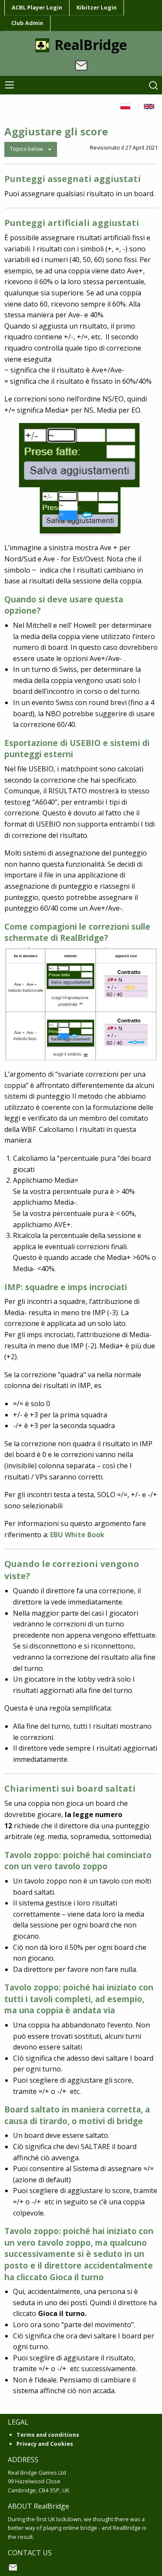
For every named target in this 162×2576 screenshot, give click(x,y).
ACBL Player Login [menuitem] (37, 7)
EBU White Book (77, 1535)
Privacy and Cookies (45, 2444)
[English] (151, 106)
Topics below (26, 149)
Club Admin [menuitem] (27, 23)
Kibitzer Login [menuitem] (97, 7)
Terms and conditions (48, 2435)
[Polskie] (127, 106)
